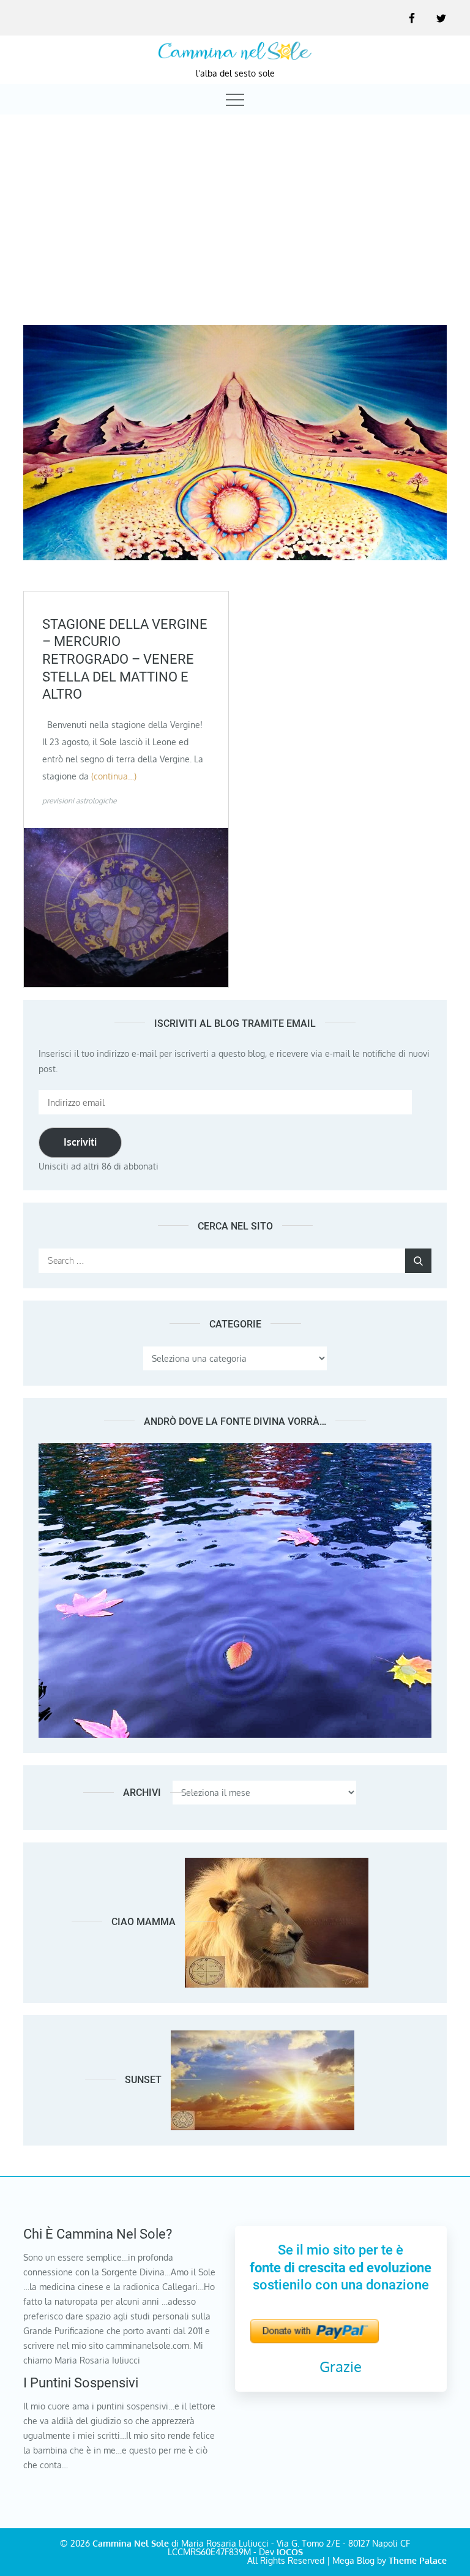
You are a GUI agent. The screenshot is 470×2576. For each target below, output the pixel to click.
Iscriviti (80, 1142)
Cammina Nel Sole (131, 2543)
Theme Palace (418, 2560)
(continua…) (114, 776)
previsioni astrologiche (79, 801)
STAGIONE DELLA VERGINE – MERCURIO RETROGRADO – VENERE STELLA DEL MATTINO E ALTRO (125, 659)
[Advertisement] (235, 209)
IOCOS (290, 2552)
